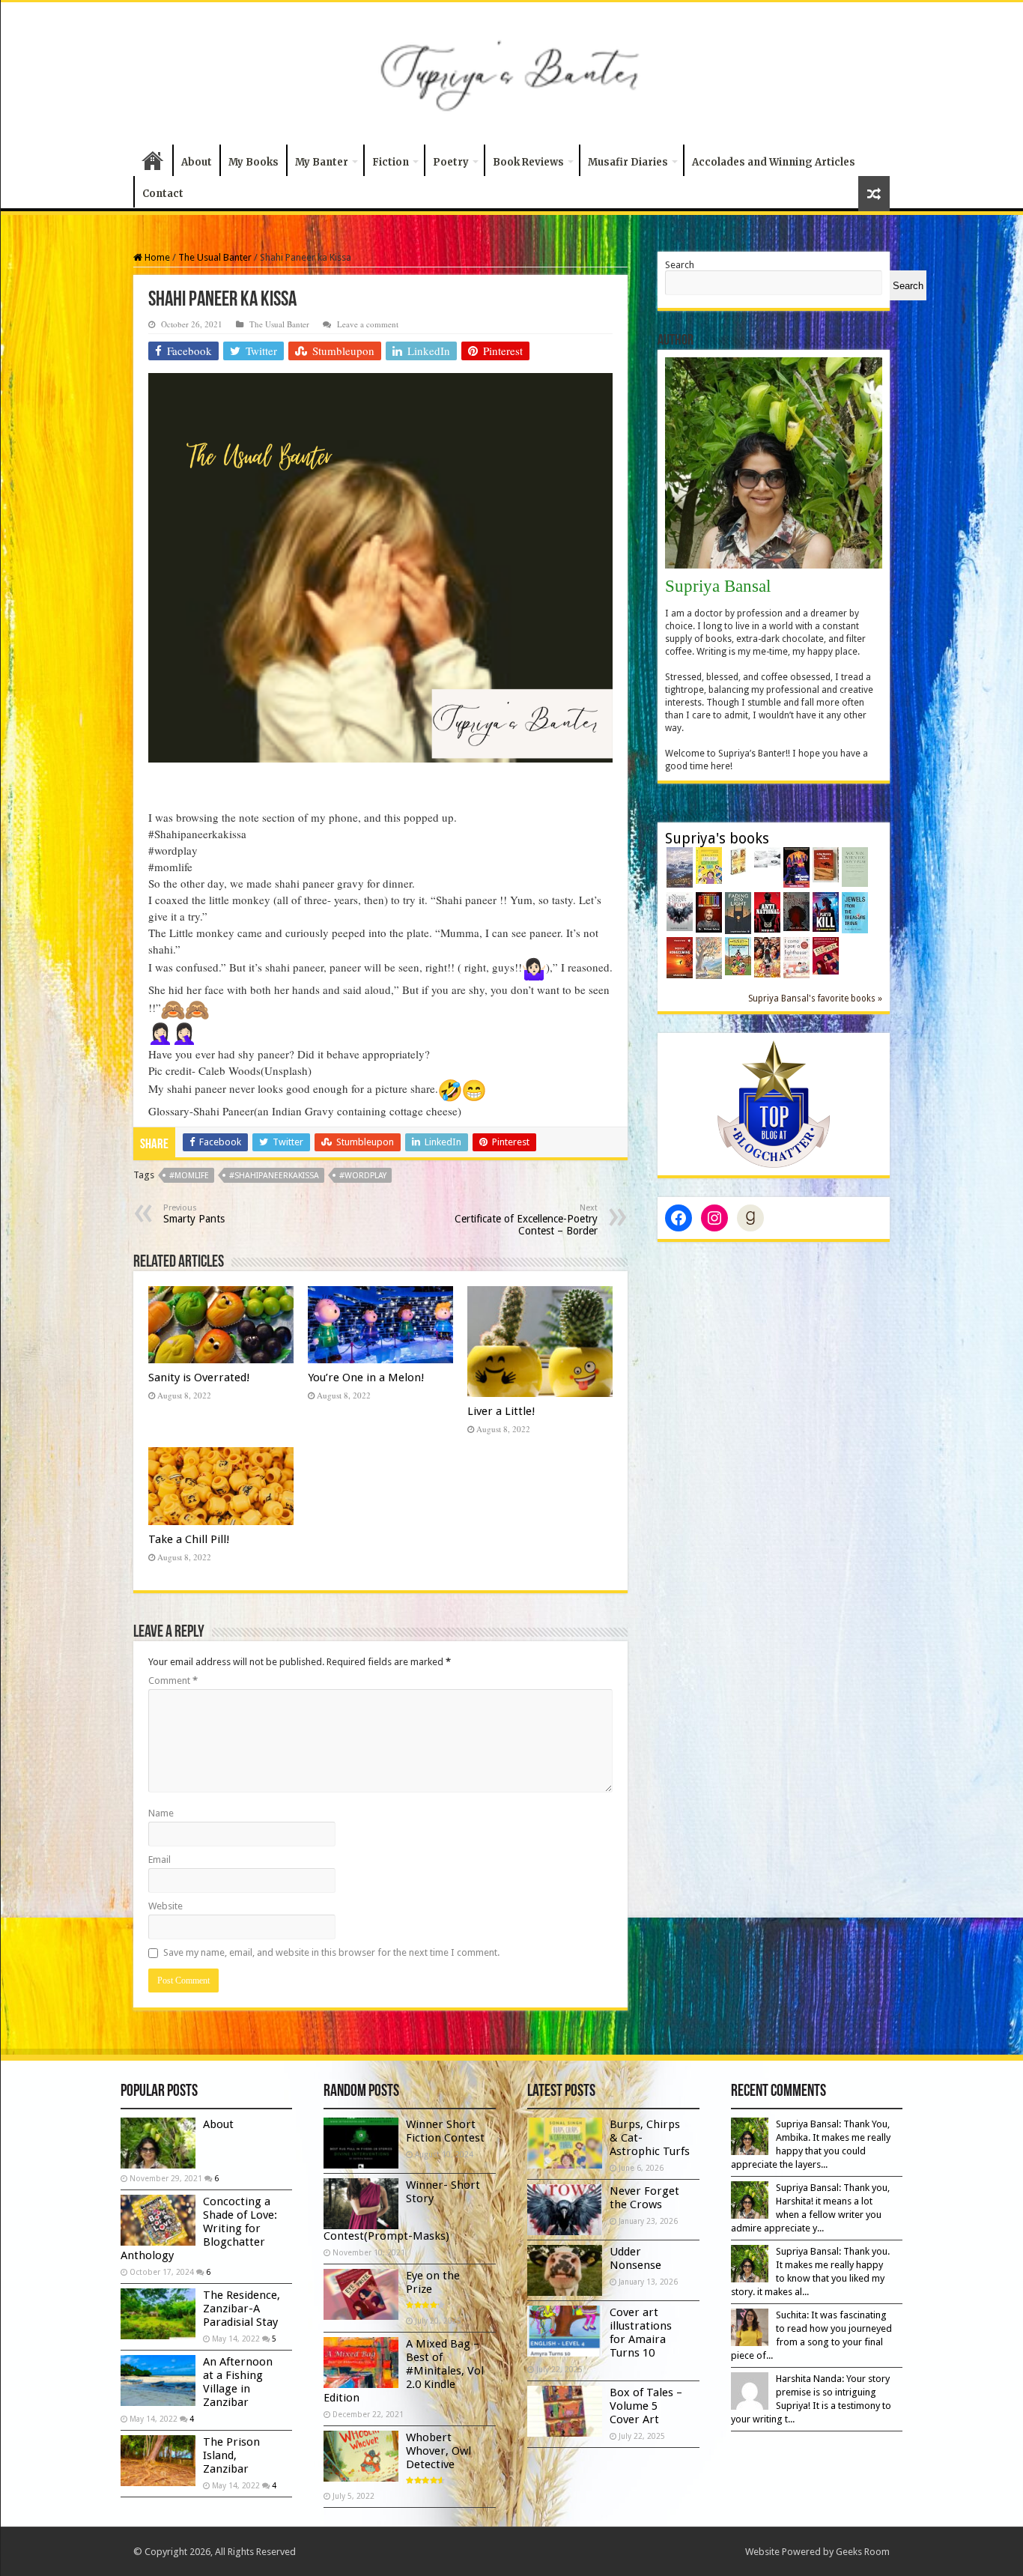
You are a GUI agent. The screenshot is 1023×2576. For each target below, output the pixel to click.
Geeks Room (863, 2552)
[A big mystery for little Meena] (826, 864)
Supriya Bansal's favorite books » (815, 998)
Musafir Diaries (628, 162)
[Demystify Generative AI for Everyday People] (709, 911)
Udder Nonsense (635, 2258)
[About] (158, 2143)
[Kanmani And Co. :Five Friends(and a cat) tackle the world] (738, 955)
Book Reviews (528, 162)
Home (153, 160)
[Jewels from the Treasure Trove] (855, 912)
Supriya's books (717, 839)
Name (161, 1813)
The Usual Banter (215, 257)
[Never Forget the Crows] (680, 910)
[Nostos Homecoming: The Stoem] (680, 957)
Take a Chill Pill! (189, 1539)
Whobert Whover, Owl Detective (438, 2451)
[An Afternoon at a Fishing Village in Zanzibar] (158, 2380)
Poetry (451, 162)
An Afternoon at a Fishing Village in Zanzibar (238, 2382)
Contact (163, 194)
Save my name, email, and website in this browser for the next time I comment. (331, 1952)
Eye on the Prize (433, 2282)
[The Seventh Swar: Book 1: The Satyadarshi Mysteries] (796, 866)
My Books (254, 162)
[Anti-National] (767, 911)
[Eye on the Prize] (826, 955)
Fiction (391, 162)
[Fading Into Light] (738, 912)
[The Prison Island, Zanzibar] (158, 2461)
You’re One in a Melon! (366, 1378)
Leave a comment (368, 324)
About (197, 162)
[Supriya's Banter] (511, 70)
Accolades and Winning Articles (774, 162)
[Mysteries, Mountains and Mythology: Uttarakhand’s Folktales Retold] (680, 866)
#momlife (189, 1176)
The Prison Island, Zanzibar (231, 2455)
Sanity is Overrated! (199, 1378)
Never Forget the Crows (644, 2198)
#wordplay (363, 1176)
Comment (173, 1681)
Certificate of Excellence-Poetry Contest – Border (526, 1220)
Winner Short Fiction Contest (445, 2131)
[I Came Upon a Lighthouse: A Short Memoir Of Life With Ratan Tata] (796, 957)
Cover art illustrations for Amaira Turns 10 (641, 2333)
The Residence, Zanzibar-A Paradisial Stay (242, 2309)
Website (166, 1906)
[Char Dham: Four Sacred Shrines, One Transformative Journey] (738, 860)
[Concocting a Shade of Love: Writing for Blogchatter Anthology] (158, 2220)
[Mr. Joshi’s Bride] (767, 956)
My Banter (322, 162)
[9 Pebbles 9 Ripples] (767, 857)
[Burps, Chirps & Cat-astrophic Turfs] (709, 865)
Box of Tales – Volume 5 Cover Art (646, 2406)
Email (160, 1860)
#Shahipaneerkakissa (274, 1176)
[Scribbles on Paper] (709, 957)
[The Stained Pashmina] (796, 910)
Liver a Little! (501, 1411)
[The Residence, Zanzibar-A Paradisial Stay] (158, 2314)
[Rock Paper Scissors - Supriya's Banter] (774, 1104)
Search (680, 265)
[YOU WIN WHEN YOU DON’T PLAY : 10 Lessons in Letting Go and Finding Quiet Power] (855, 866)
